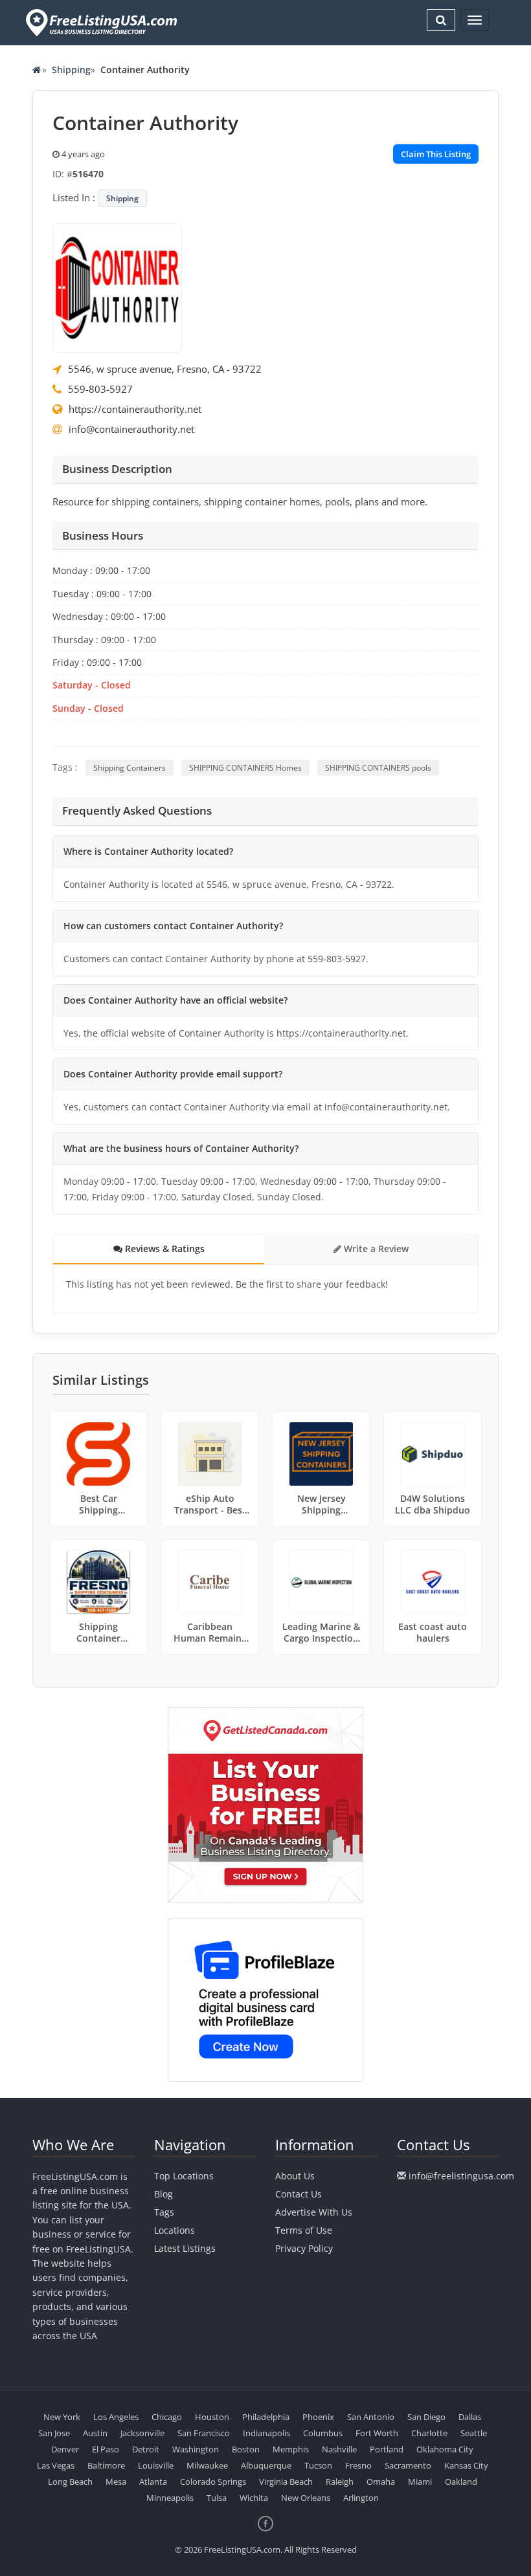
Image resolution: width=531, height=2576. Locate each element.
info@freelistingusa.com (461, 2176)
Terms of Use (304, 2230)
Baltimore (106, 2465)
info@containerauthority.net (131, 429)
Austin (95, 2433)
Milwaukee (207, 2465)
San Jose (54, 2433)
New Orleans (306, 2498)
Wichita (254, 2498)
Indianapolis (266, 2433)
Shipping (71, 70)
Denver (65, 2449)
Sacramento (408, 2465)
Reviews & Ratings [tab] (164, 1249)
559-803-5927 (100, 389)
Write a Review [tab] (375, 1249)
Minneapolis (170, 2498)
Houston (212, 2417)
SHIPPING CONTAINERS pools (378, 768)
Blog (164, 2194)
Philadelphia (266, 2417)
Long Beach (70, 2482)
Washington (196, 2449)
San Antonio (371, 2417)
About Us (295, 2176)
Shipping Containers (130, 768)
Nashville (339, 2449)
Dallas (470, 2417)
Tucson (318, 2465)
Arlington (361, 2498)
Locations (175, 2230)
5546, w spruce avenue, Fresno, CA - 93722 (165, 369)
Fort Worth (377, 2433)
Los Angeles (116, 2417)
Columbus (323, 2433)
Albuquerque (266, 2465)
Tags (164, 2212)
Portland (387, 2449)
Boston (246, 2449)
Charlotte (429, 2433)
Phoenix (318, 2417)
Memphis (291, 2449)
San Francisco (204, 2433)
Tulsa (217, 2498)
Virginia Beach (286, 2482)
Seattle (474, 2433)
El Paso (106, 2449)
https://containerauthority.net (135, 409)
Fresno (358, 2465)
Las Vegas (56, 2465)
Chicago (167, 2417)
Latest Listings (185, 2248)
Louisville (156, 2465)
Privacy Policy (304, 2248)
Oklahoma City (445, 2449)
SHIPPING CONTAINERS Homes (245, 768)
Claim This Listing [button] (436, 154)
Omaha (381, 2482)
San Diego (426, 2417)
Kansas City (466, 2465)
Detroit (146, 2449)
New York (62, 2417)
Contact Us (299, 2194)
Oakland (461, 2482)
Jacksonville (142, 2433)
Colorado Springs (213, 2482)
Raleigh (340, 2482)
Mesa (116, 2482)
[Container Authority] (117, 287)
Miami (420, 2482)
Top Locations (184, 2176)
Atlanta (153, 2482)
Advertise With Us (314, 2212)
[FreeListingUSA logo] (100, 22)
